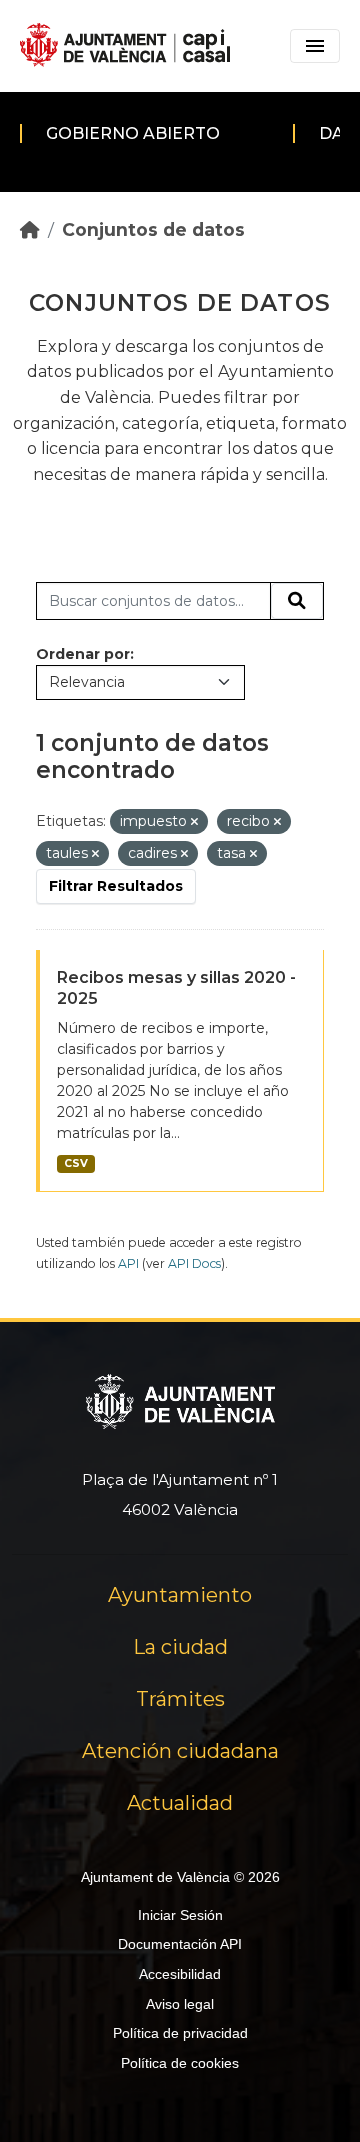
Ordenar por (83, 654)
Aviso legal (180, 2004)
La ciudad (180, 1647)
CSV (76, 1163)
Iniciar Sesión (180, 1915)
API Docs (194, 1263)
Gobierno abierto (133, 133)
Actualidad (180, 1803)
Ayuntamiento (180, 1595)
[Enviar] (297, 601)
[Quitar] (194, 822)
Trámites (180, 1699)
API (128, 1263)
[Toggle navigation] (315, 46)
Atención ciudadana (180, 1751)
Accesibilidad (180, 1974)
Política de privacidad (180, 2033)
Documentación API (180, 1944)
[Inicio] (30, 229)
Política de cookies (180, 2063)
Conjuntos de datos (153, 229)
